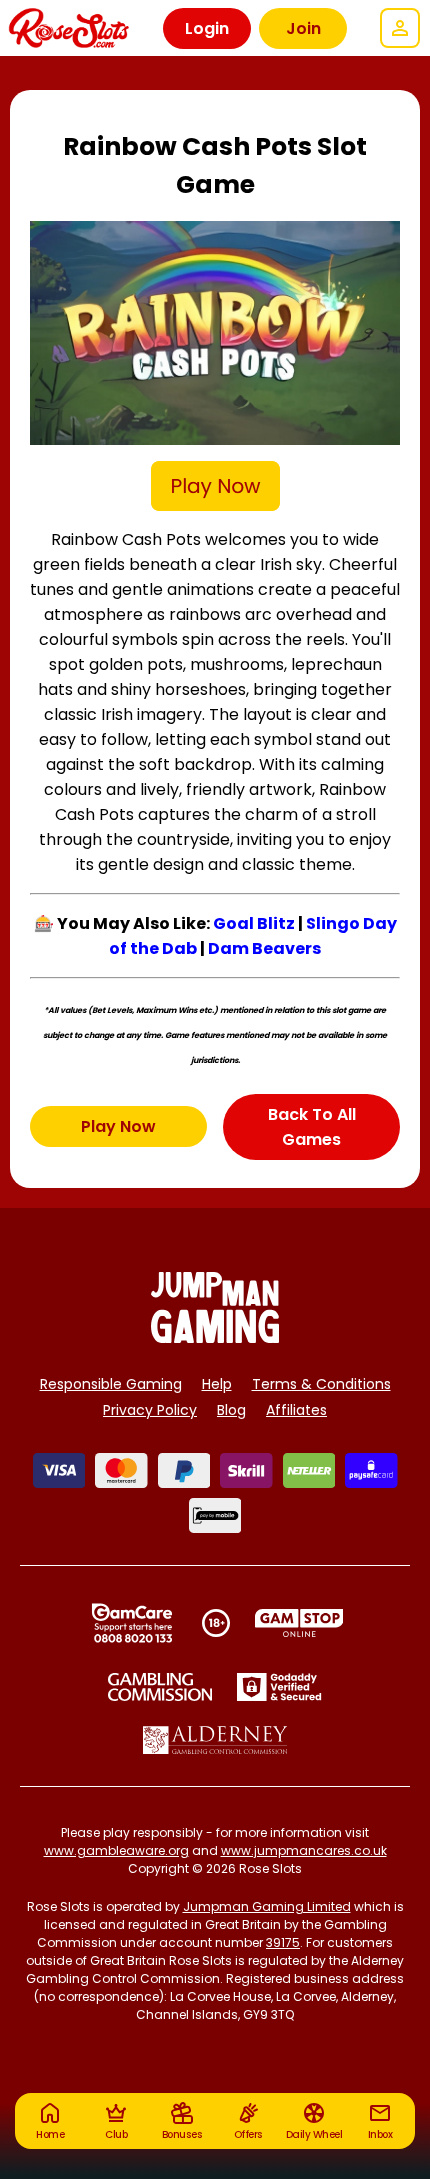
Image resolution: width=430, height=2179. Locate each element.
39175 (283, 1942)
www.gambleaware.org (116, 1850)
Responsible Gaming (111, 1384)
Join (303, 28)
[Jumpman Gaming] (215, 1337)
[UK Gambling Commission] (160, 1687)
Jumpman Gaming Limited (267, 1906)
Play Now (118, 1126)
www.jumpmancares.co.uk (304, 1850)
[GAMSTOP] (299, 1623)
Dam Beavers (264, 948)
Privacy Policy (150, 1410)
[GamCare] (132, 1623)
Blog (231, 1410)
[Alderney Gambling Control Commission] (215, 1740)
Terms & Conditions (321, 1384)
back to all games (312, 1127)
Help (217, 1384)
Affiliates (296, 1410)
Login (207, 28)
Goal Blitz (254, 923)
